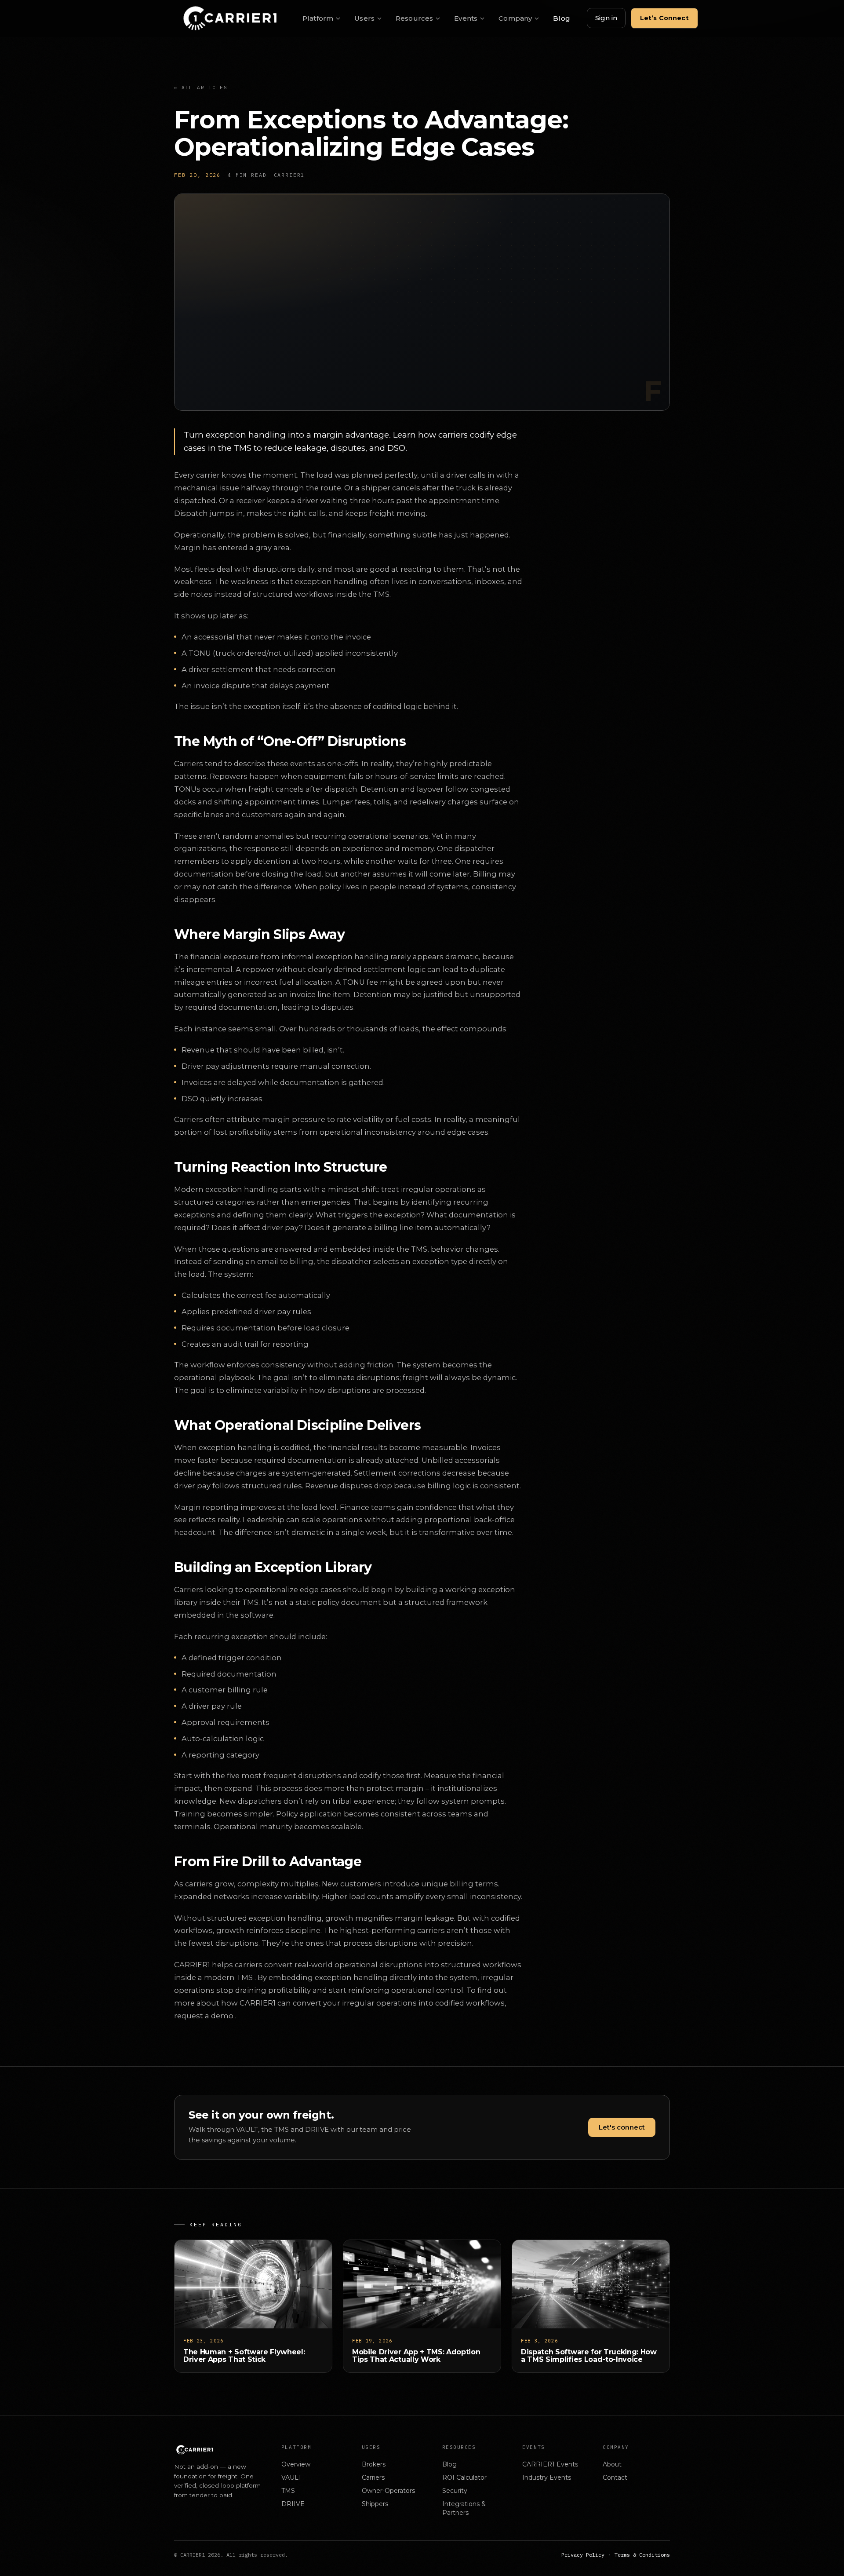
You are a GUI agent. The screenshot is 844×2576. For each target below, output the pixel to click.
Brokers (374, 2464)
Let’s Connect (664, 18)
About (612, 2464)
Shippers (375, 2504)
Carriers (373, 2477)
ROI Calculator (464, 2477)
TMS (288, 2491)
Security (455, 2491)
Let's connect (622, 2127)
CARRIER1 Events (550, 2464)
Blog (562, 18)
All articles (201, 88)
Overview (296, 2464)
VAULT (291, 2477)
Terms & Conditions (642, 2555)
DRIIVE (293, 2504)
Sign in (606, 18)
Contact (615, 2477)
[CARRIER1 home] (228, 18)
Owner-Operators (388, 2491)
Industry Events (547, 2477)
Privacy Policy (583, 2555)
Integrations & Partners (464, 2508)
